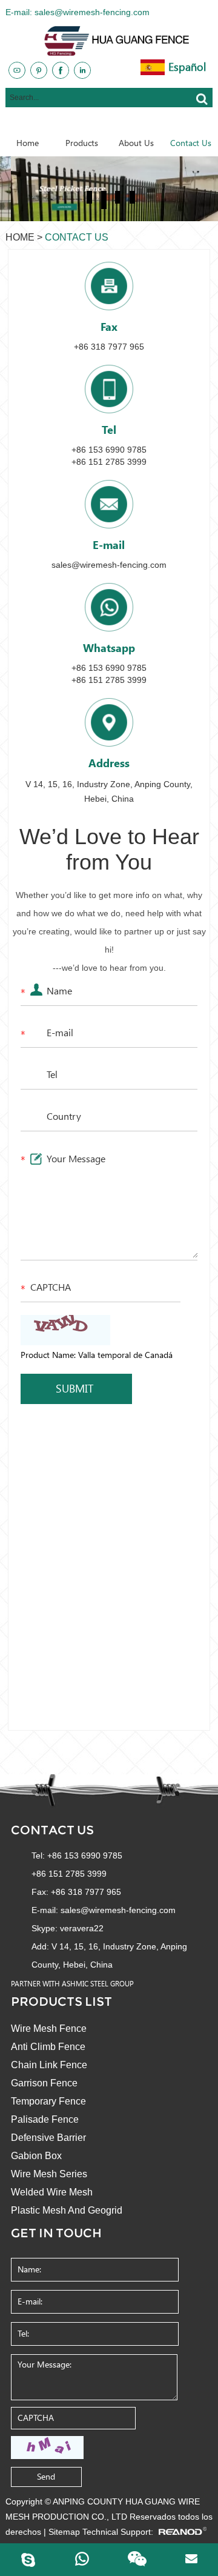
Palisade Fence (45, 2119)
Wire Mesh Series (49, 2174)
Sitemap (64, 2532)
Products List (61, 2002)
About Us (136, 143)
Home (28, 143)
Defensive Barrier (48, 2138)
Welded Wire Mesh (52, 2192)
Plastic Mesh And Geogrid (67, 2210)
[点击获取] (47, 2448)
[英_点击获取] (65, 1330)
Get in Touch (56, 2233)
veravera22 (82, 1928)
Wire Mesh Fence (49, 2029)
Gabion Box (36, 2156)
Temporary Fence (48, 2101)
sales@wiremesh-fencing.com (109, 565)
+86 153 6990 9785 (109, 668)
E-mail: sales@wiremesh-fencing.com (78, 12)
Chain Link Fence (49, 2065)
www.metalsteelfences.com (145, 126)
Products (82, 143)
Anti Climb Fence (48, 2047)
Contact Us (191, 143)
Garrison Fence (44, 2083)
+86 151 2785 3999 (109, 680)
